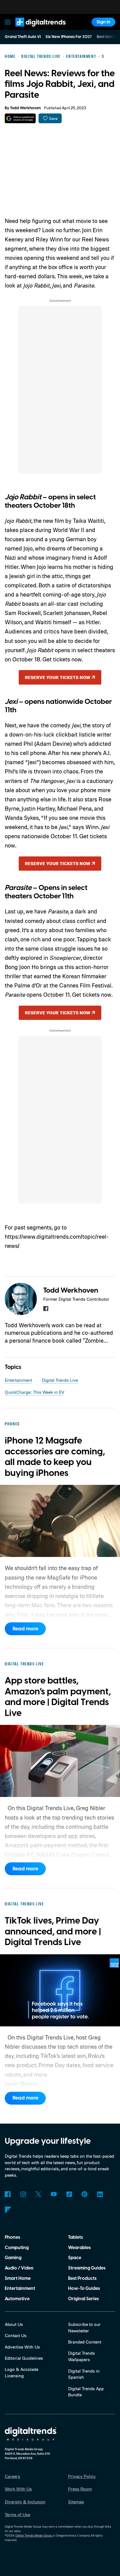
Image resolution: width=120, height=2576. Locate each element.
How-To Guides (84, 2288)
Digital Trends (34, 29)
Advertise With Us (22, 2347)
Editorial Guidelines (24, 2358)
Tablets (75, 2237)
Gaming (13, 2258)
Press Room (80, 2489)
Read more (25, 1629)
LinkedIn (100, 2194)
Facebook (8, 2194)
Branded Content (85, 2342)
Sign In (104, 22)
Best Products (82, 2278)
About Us (14, 2324)
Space (75, 2258)
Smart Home (18, 2278)
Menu (8, 22)
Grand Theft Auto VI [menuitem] (23, 37)
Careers (12, 2476)
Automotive (17, 2299)
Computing (17, 2248)
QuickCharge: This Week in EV (34, 1392)
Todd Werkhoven (25, 108)
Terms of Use (17, 2515)
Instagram (23, 2194)
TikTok (69, 2194)
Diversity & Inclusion (25, 2502)
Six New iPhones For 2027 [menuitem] (69, 37)
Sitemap (76, 2502)
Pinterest (84, 2194)
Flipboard (8, 2210)
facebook (46, 1309)
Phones (12, 2237)
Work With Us (18, 2489)
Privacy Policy (82, 2476)
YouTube (54, 2194)
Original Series (83, 2299)
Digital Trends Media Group (34, 2535)
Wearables (79, 2248)
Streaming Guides (87, 2268)
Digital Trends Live (60, 1380)
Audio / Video (19, 2268)
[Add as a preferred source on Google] (20, 118)
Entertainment (18, 1380)
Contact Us (16, 2335)
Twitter (38, 2194)
